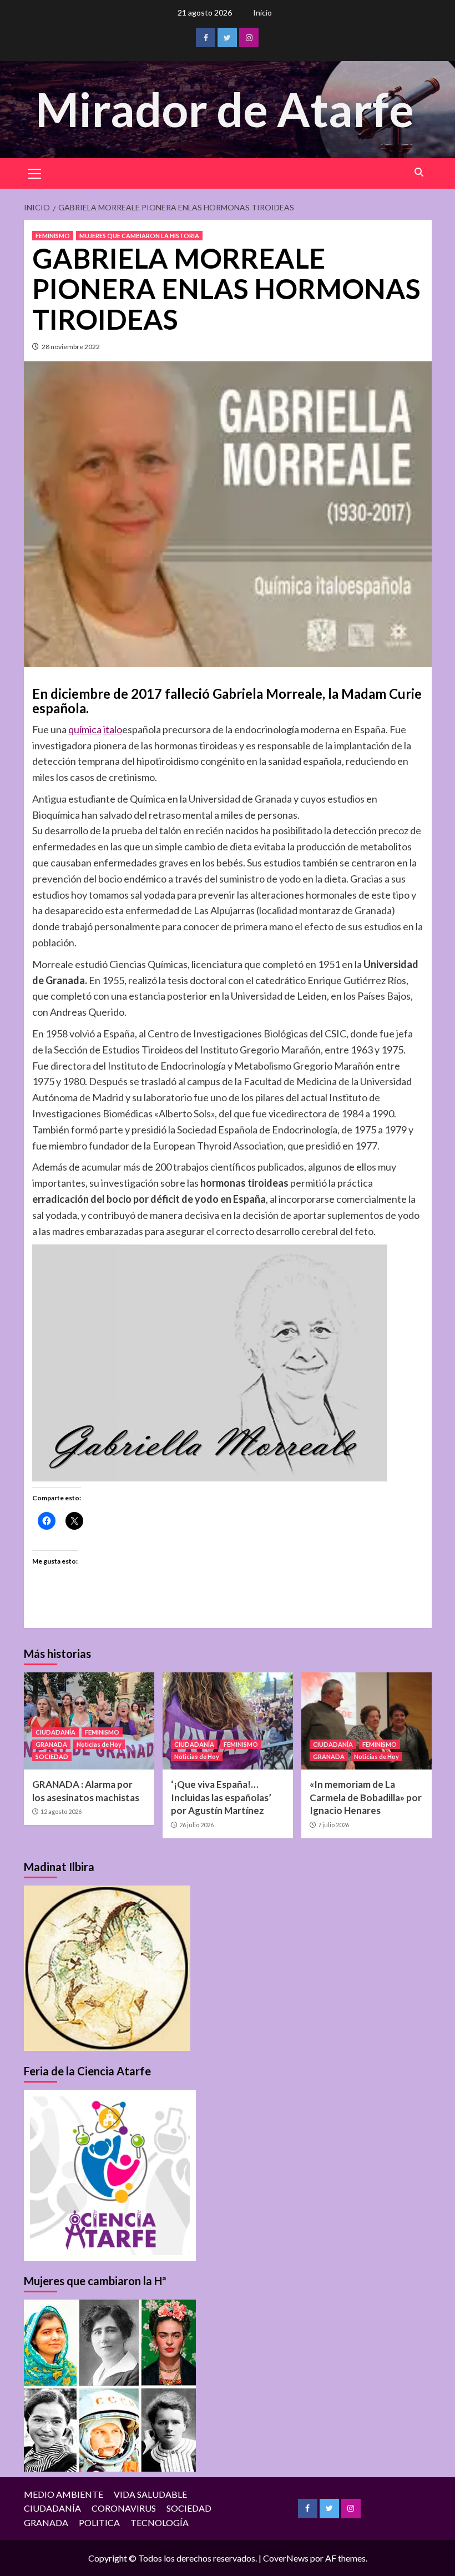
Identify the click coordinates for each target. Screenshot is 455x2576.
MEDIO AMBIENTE (64, 2494)
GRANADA (51, 1744)
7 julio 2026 (333, 1825)
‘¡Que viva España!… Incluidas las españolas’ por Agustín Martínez (221, 1798)
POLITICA (99, 2522)
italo (113, 729)
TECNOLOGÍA (160, 2522)
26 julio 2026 (196, 1825)
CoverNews (286, 2558)
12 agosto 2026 (61, 1811)
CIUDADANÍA (55, 1732)
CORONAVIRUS (124, 2508)
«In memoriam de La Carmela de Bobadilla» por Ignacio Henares (366, 1798)
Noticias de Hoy (99, 1744)
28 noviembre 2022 (71, 347)
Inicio (262, 12)
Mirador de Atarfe (225, 109)
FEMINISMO (53, 236)
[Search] (419, 172)
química (85, 729)
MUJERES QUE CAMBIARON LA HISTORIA (139, 236)
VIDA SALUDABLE (150, 2494)
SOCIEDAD (52, 1756)
